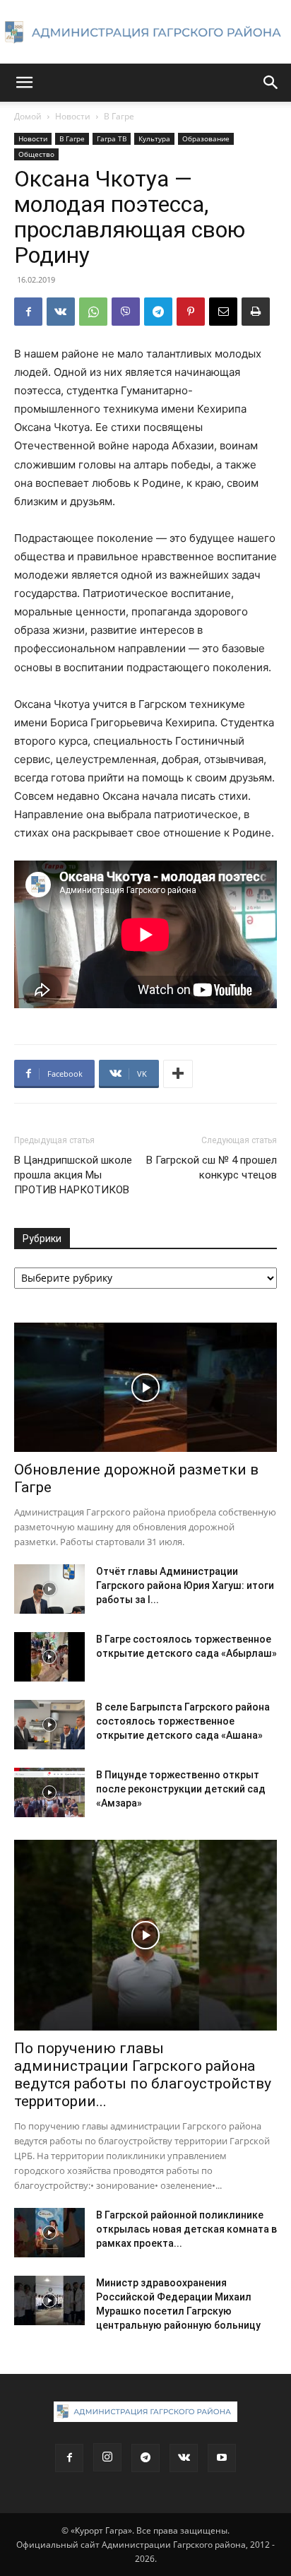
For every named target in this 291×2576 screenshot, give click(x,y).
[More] (178, 1074)
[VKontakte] (184, 2458)
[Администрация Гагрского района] (145, 33)
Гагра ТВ (112, 138)
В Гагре (119, 116)
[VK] (61, 312)
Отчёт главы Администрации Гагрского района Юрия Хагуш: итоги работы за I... (185, 1585)
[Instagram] (107, 2457)
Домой (28, 116)
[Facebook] (28, 312)
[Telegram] (158, 312)
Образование (206, 138)
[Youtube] (222, 2458)
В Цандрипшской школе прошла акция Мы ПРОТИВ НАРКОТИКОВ (73, 1175)
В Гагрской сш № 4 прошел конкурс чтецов (212, 1168)
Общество (36, 154)
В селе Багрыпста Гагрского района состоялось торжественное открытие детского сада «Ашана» (183, 1721)
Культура (154, 138)
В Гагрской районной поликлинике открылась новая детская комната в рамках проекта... (186, 2229)
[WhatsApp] (93, 312)
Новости (73, 116)
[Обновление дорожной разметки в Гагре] (145, 1388)
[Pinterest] (191, 312)
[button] (24, 83)
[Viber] (126, 312)
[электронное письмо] (223, 312)
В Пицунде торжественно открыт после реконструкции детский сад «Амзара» (181, 1789)
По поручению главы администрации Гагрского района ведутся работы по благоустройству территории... (143, 2075)
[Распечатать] (256, 312)
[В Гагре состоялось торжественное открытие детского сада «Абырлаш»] (49, 1657)
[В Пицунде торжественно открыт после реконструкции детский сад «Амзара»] (49, 1792)
